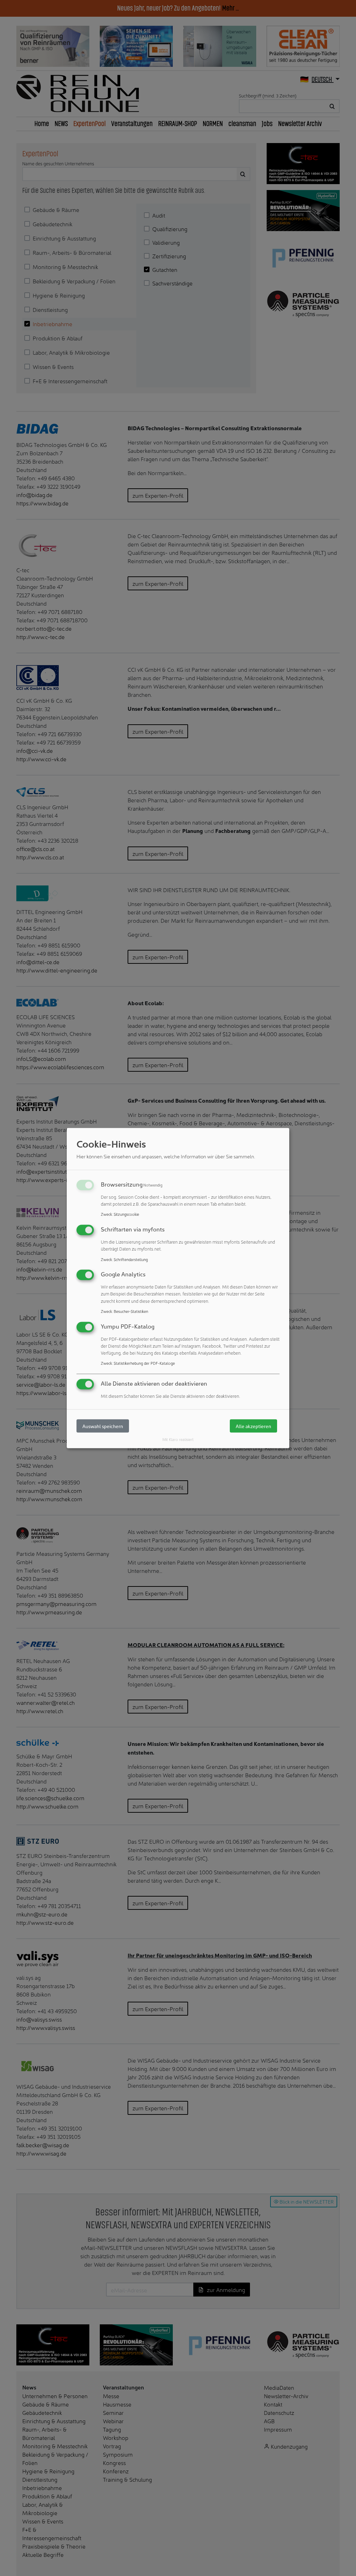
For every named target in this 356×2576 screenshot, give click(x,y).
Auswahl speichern (103, 1426)
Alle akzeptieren (253, 1426)
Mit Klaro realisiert (178, 1439)
